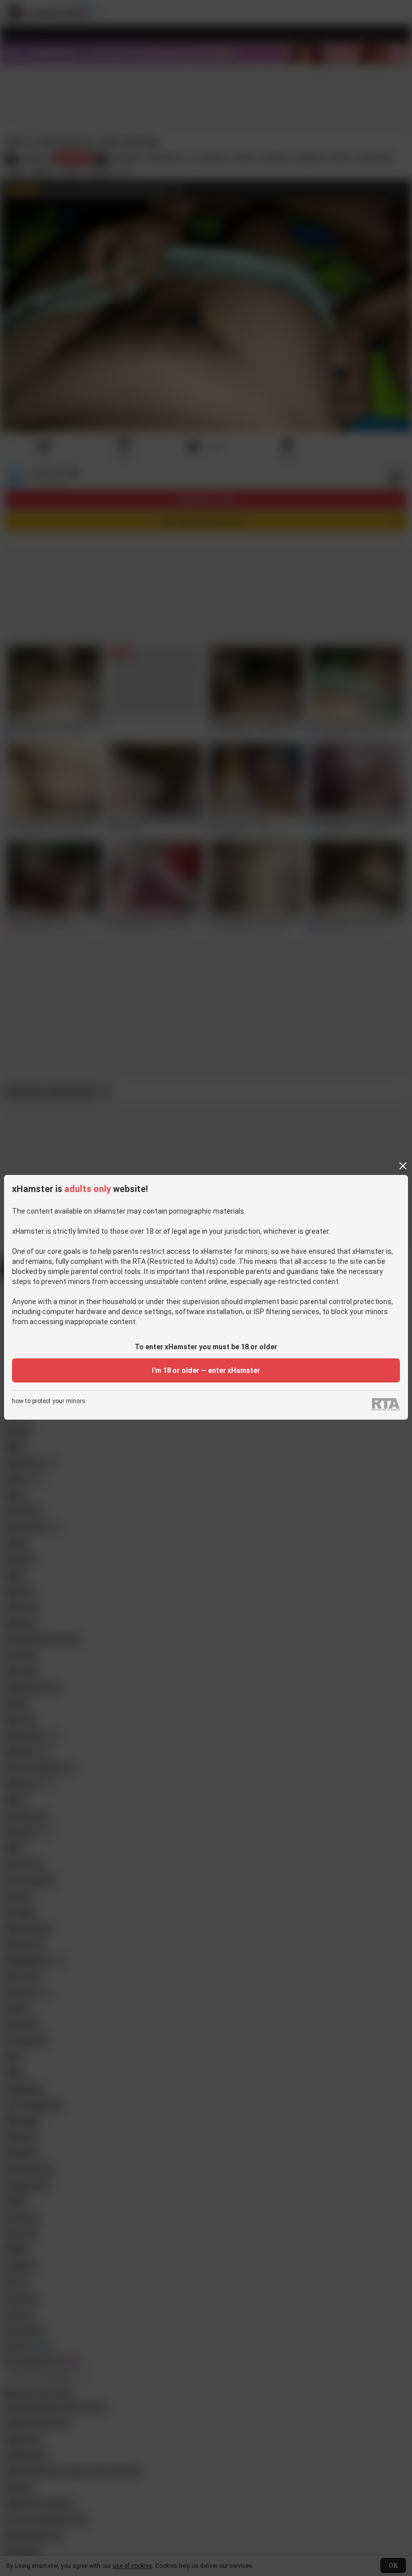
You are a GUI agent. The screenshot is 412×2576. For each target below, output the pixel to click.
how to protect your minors (49, 1401)
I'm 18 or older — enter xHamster (206, 1370)
